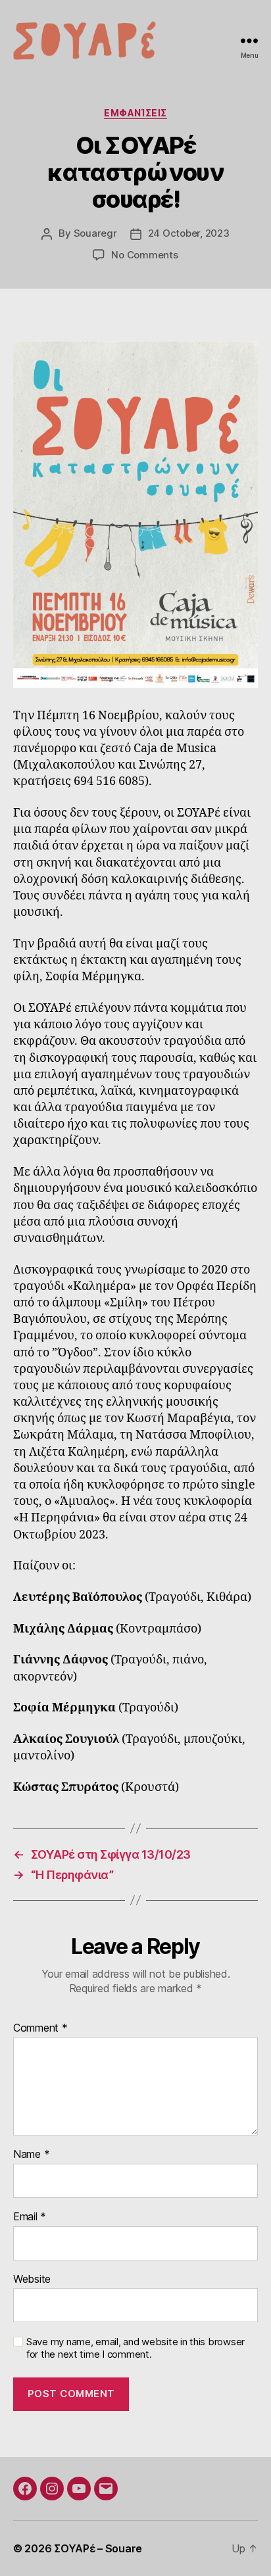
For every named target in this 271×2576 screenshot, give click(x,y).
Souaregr (95, 233)
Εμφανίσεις (135, 113)
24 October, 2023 (189, 233)
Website (32, 2279)
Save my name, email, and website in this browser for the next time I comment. (135, 2348)
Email (30, 2217)
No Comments (144, 255)
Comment (40, 2028)
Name (31, 2155)
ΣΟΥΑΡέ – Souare (98, 2548)
